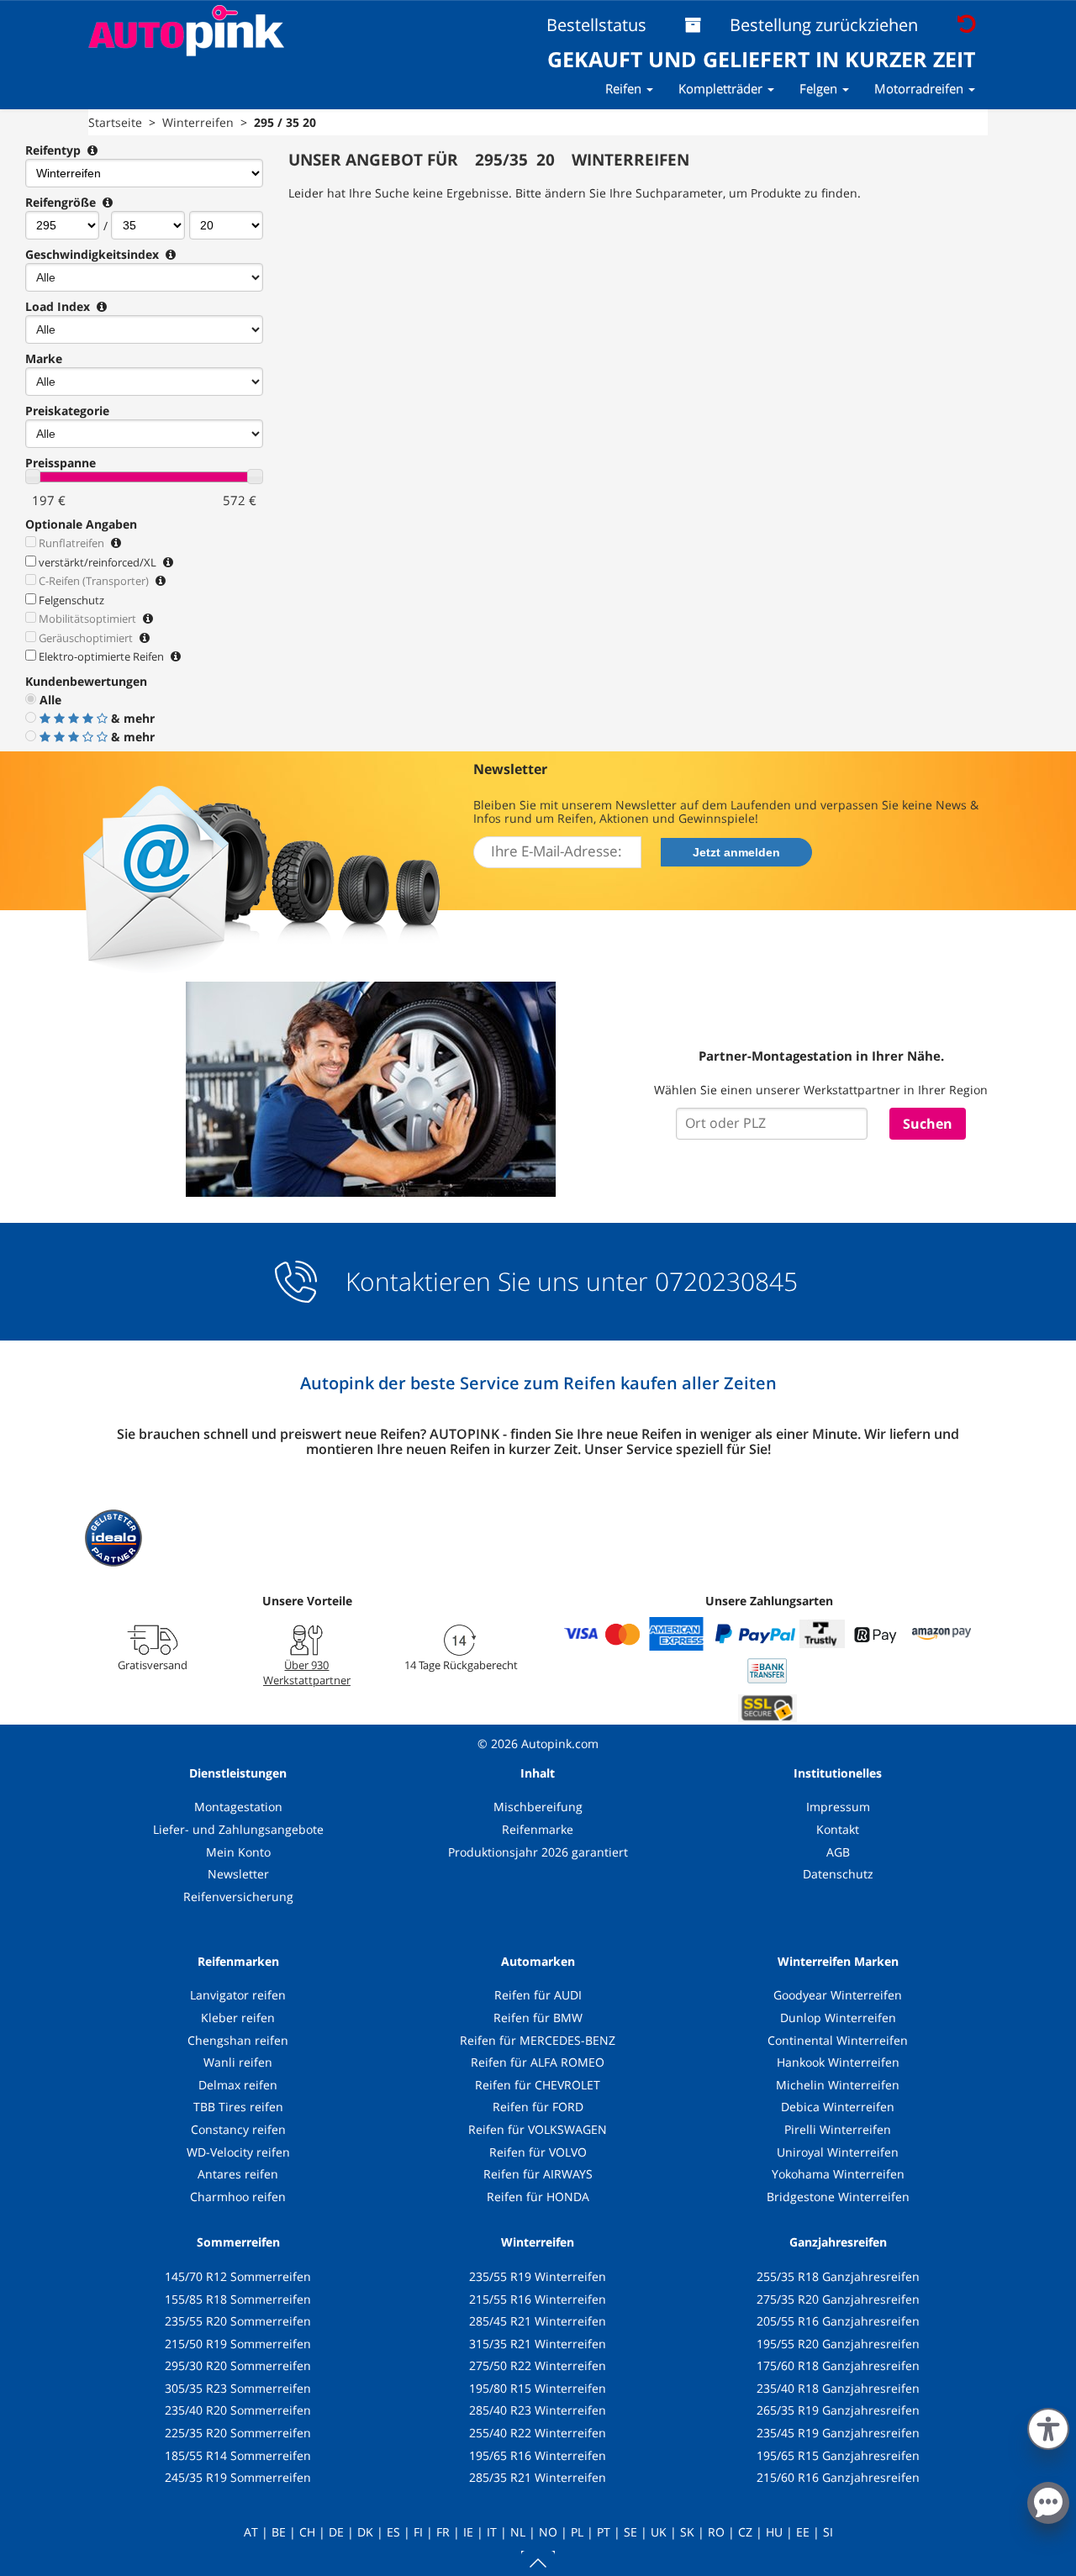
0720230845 (726, 1282)
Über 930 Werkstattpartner (307, 1673)
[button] (1048, 2426)
